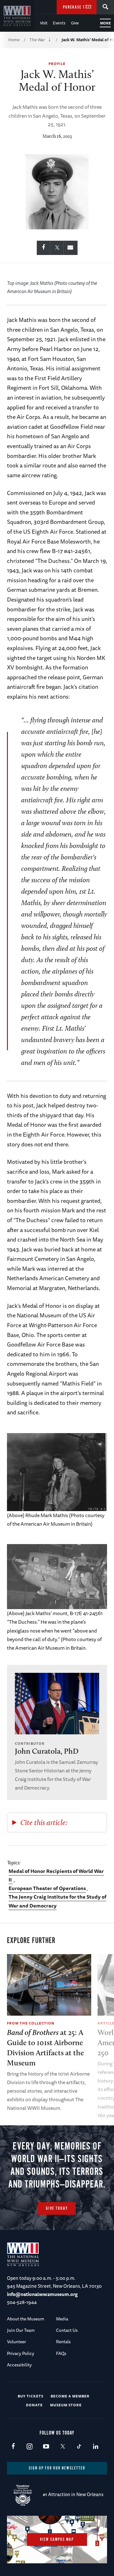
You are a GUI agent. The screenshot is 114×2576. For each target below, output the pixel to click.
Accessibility (19, 2365)
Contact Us (67, 2330)
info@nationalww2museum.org (42, 2294)
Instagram (30, 2447)
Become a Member (70, 2396)
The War (37, 40)
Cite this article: (44, 1822)
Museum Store (66, 2405)
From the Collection (31, 2023)
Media (62, 2319)
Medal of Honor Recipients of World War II (56, 1875)
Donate (34, 2405)
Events (59, 23)
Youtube (46, 2447)
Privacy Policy (21, 2353)
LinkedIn (95, 2447)
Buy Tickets (31, 2396)
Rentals (63, 2342)
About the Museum (26, 2319)
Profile (57, 64)
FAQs (61, 2353)
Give (75, 23)
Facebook (13, 2447)
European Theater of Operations (47, 1888)
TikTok (79, 2447)
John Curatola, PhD (47, 1751)
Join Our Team (21, 2330)
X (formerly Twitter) (63, 2447)
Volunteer (16, 2342)
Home (14, 40)
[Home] (17, 16)
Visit (44, 23)
